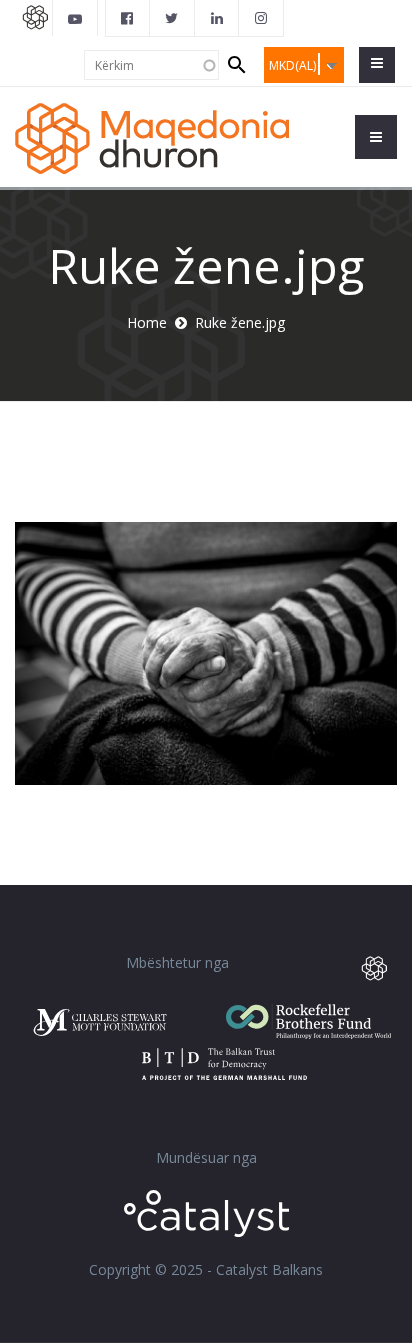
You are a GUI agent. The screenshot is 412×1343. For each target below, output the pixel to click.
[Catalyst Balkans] (128, 18)
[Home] (152, 136)
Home (147, 322)
